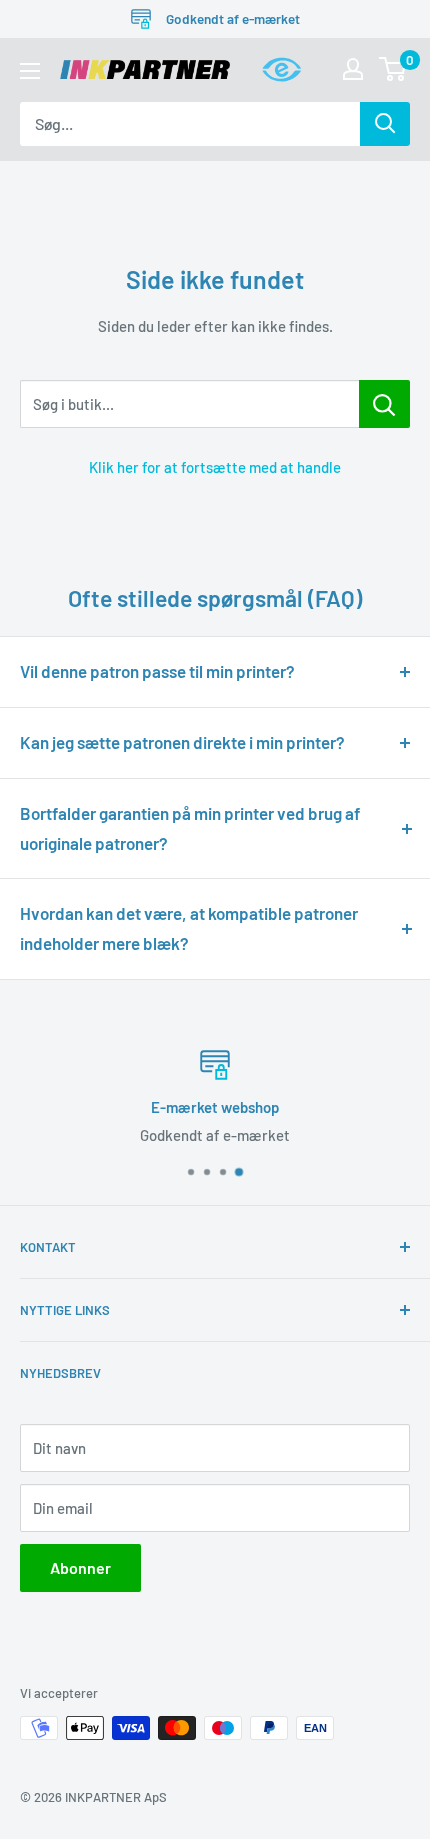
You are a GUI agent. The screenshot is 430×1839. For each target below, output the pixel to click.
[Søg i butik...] (384, 404)
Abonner (80, 1567)
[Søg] (385, 124)
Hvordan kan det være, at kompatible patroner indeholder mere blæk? (189, 928)
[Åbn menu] (30, 71)
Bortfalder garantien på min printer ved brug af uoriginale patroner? (190, 828)
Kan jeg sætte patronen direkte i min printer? (182, 742)
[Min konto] (353, 69)
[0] (393, 69)
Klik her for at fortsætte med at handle (215, 467)
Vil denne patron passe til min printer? (157, 671)
